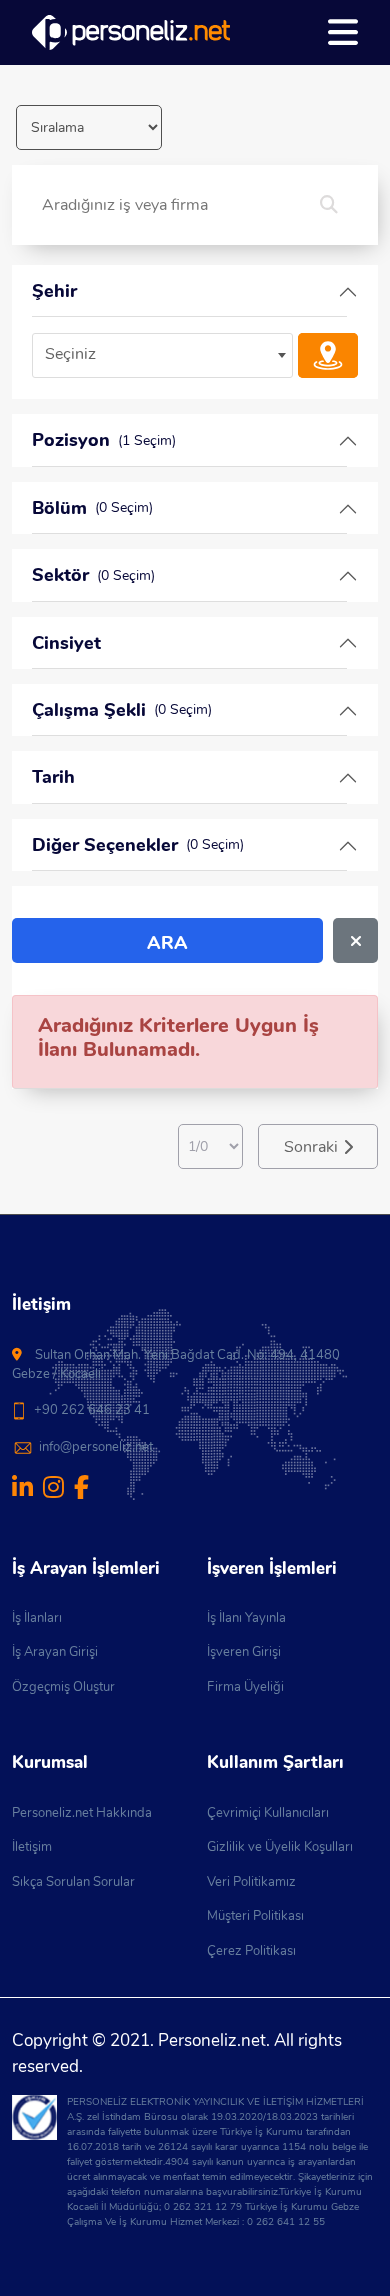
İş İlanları (37, 1618)
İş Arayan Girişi (55, 1652)
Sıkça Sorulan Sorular (73, 1882)
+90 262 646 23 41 (92, 1410)
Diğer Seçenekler (138, 845)
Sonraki (311, 1147)
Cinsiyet (66, 643)
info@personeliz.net (96, 1447)
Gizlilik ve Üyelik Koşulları (280, 1847)
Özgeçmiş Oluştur (63, 1687)
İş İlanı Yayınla (246, 1618)
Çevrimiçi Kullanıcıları (268, 1813)
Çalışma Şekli (122, 710)
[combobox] (162, 355)
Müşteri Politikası (255, 1916)
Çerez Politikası (251, 1951)
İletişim (32, 1847)
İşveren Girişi (244, 1652)
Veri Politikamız (251, 1882)
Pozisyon (104, 440)
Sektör (93, 575)
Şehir (54, 291)
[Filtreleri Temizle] (355, 940)
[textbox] (162, 354)
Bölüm (92, 508)
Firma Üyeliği (245, 1687)
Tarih (53, 777)
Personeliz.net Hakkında (82, 1813)
